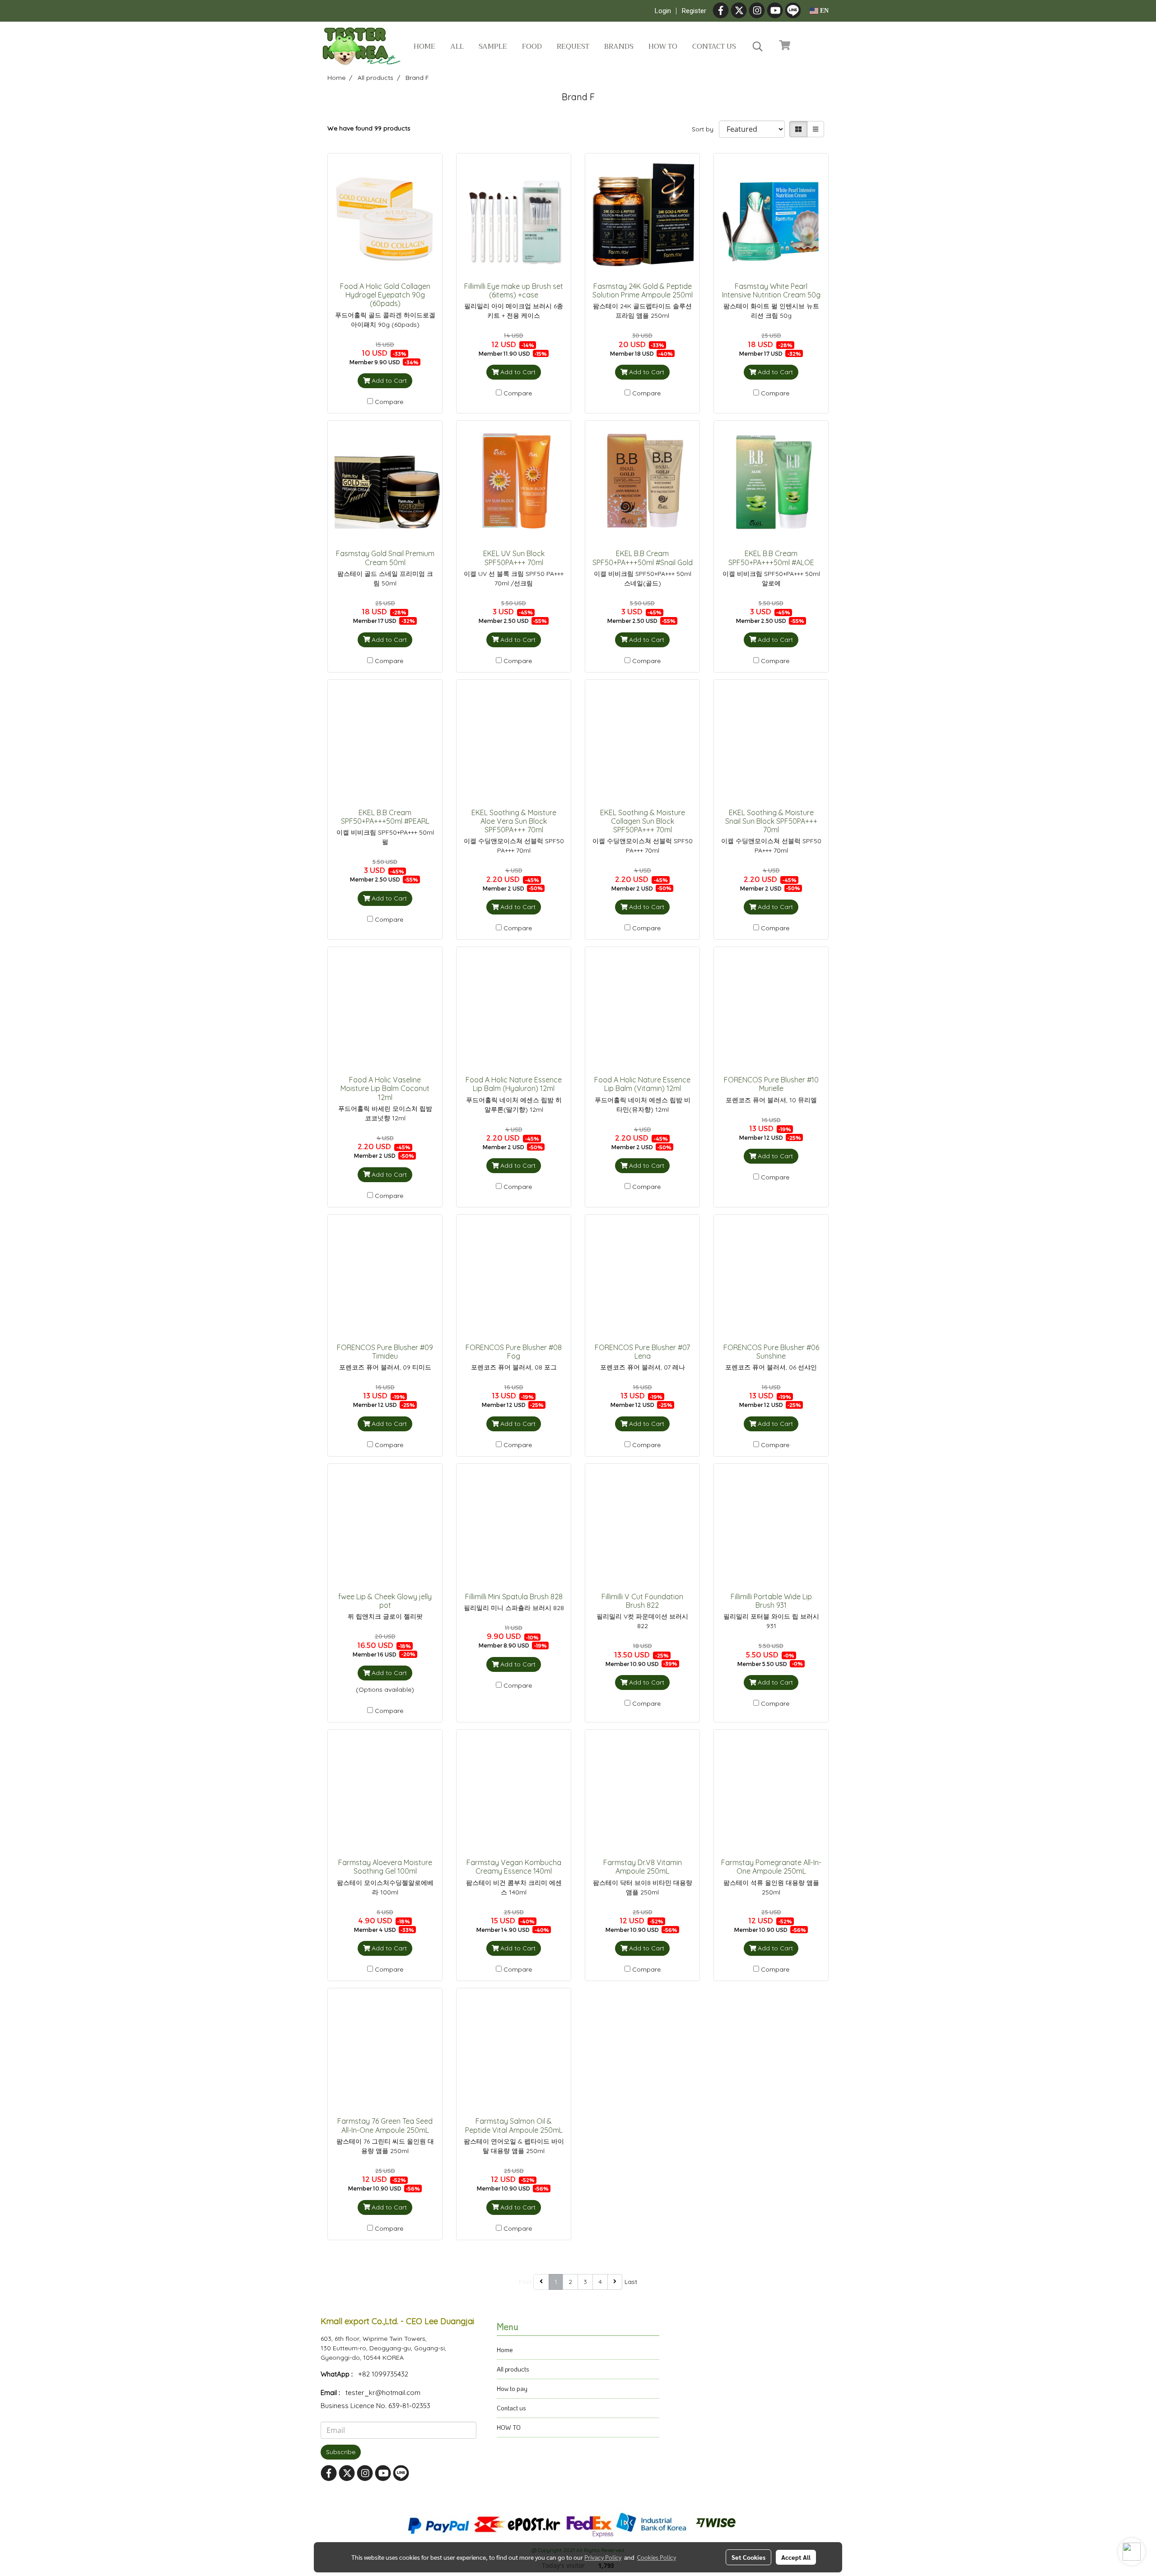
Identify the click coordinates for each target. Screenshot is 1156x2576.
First (525, 2282)
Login (663, 11)
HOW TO (509, 2427)
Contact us (714, 46)
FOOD (532, 46)
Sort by (705, 129)
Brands (619, 46)
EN (823, 11)
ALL (457, 46)
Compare (389, 402)
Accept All (796, 2557)
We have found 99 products (369, 128)
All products (513, 2369)
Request (573, 46)
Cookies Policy (657, 2557)
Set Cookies (748, 2557)
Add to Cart (388, 381)
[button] (758, 46)
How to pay (512, 2388)
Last (631, 2282)
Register (694, 11)
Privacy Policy (603, 2557)
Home (424, 46)
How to (663, 46)
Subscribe (341, 2452)
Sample (493, 46)
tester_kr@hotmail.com (383, 2393)
